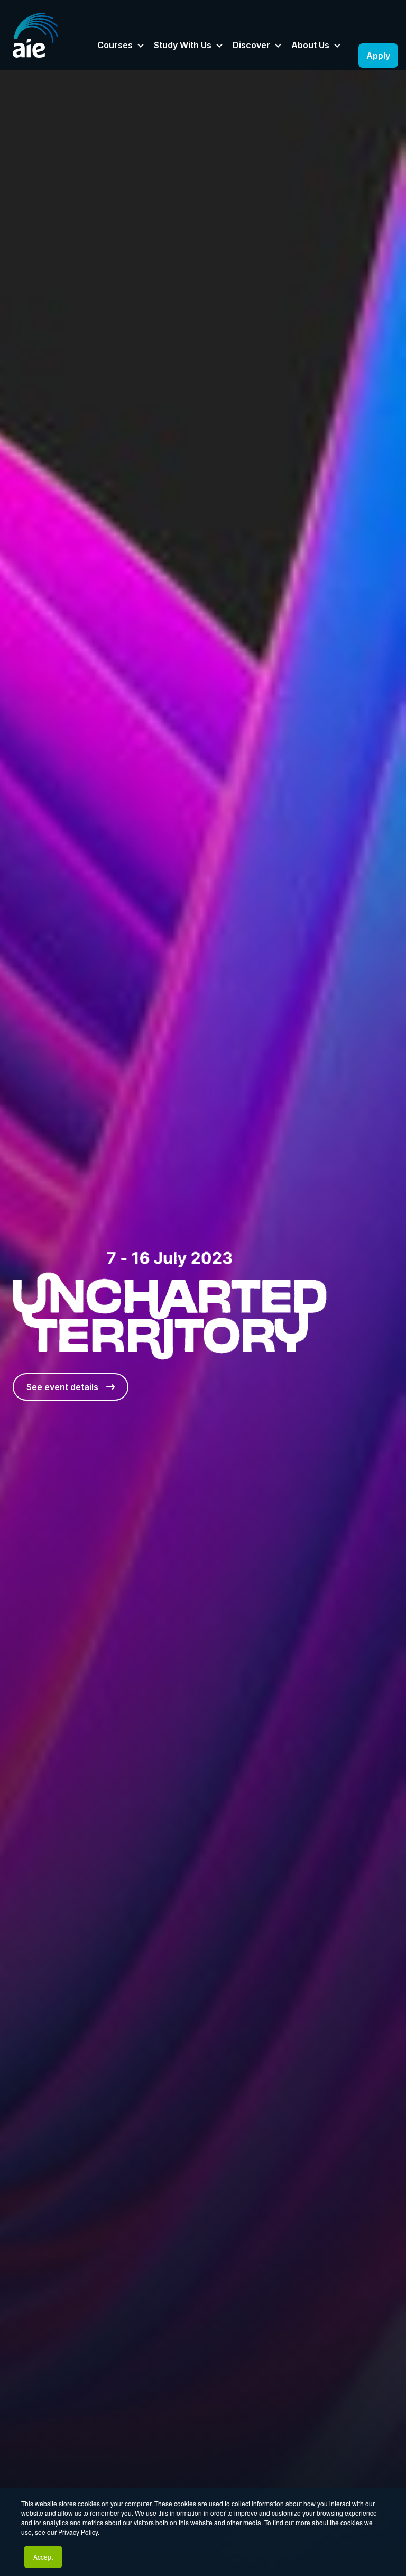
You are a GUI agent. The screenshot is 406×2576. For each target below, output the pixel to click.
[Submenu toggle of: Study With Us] (219, 46)
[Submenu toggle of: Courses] (141, 46)
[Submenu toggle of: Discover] (278, 46)
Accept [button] (43, 2557)
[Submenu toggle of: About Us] (337, 46)
